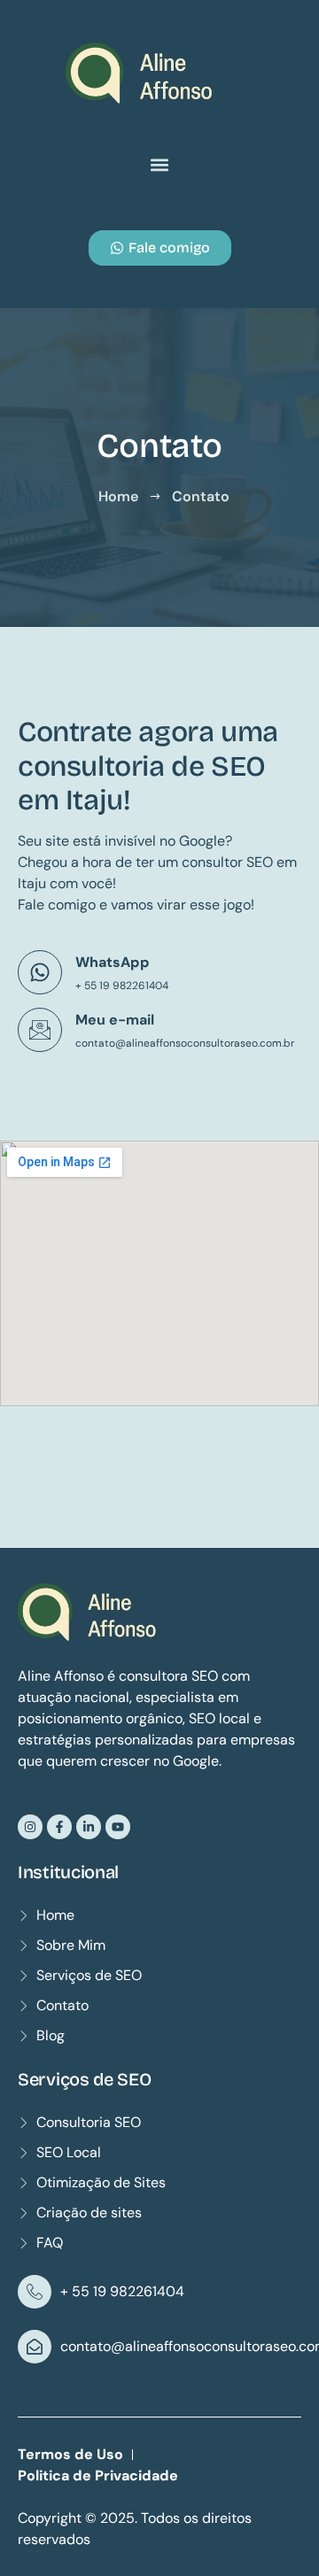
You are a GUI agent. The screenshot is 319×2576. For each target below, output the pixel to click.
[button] (160, 164)
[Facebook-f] (59, 1827)
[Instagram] (30, 1827)
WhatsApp (113, 962)
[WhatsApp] (40, 972)
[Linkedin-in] (89, 1827)
